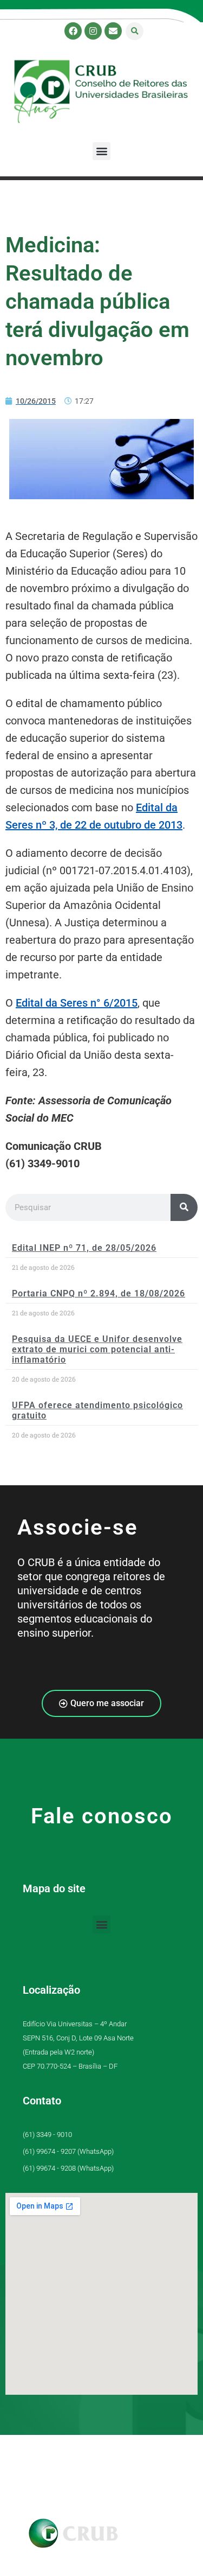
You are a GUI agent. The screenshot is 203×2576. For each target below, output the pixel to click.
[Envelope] (113, 31)
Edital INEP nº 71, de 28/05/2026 (84, 1248)
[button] (135, 31)
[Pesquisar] (184, 1207)
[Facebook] (73, 31)
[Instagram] (93, 31)
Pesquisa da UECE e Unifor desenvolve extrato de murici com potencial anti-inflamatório (97, 1349)
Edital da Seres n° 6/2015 (77, 1003)
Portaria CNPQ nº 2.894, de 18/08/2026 (99, 1293)
